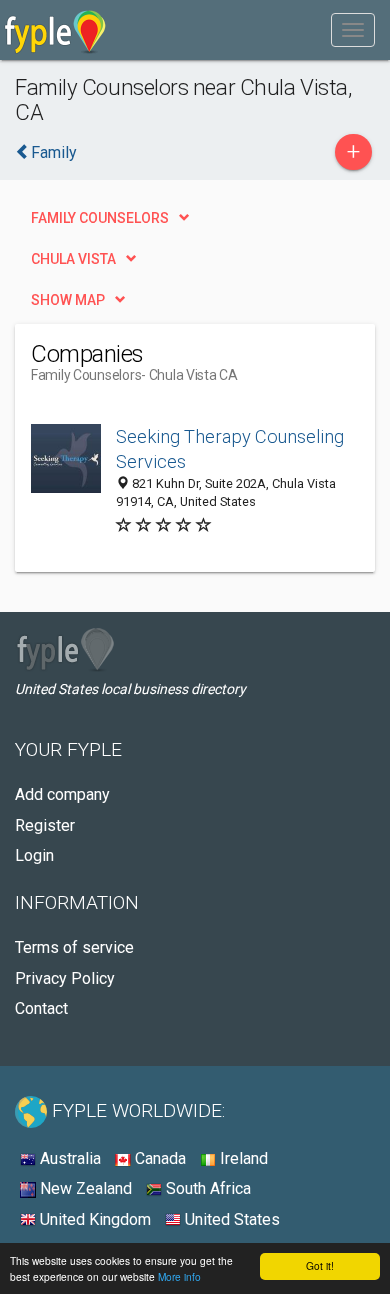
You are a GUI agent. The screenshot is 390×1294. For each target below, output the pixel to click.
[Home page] (55, 30)
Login (34, 855)
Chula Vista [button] (73, 259)
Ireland (242, 1158)
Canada (158, 1158)
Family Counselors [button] (100, 218)
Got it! (320, 1265)
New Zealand (84, 1188)
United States (230, 1219)
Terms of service (74, 947)
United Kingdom (93, 1219)
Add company (62, 794)
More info (179, 1276)
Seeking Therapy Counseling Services (230, 449)
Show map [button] (68, 300)
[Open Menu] (353, 30)
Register (45, 825)
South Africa (206, 1188)
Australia (68, 1158)
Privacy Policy (65, 978)
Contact (41, 1008)
